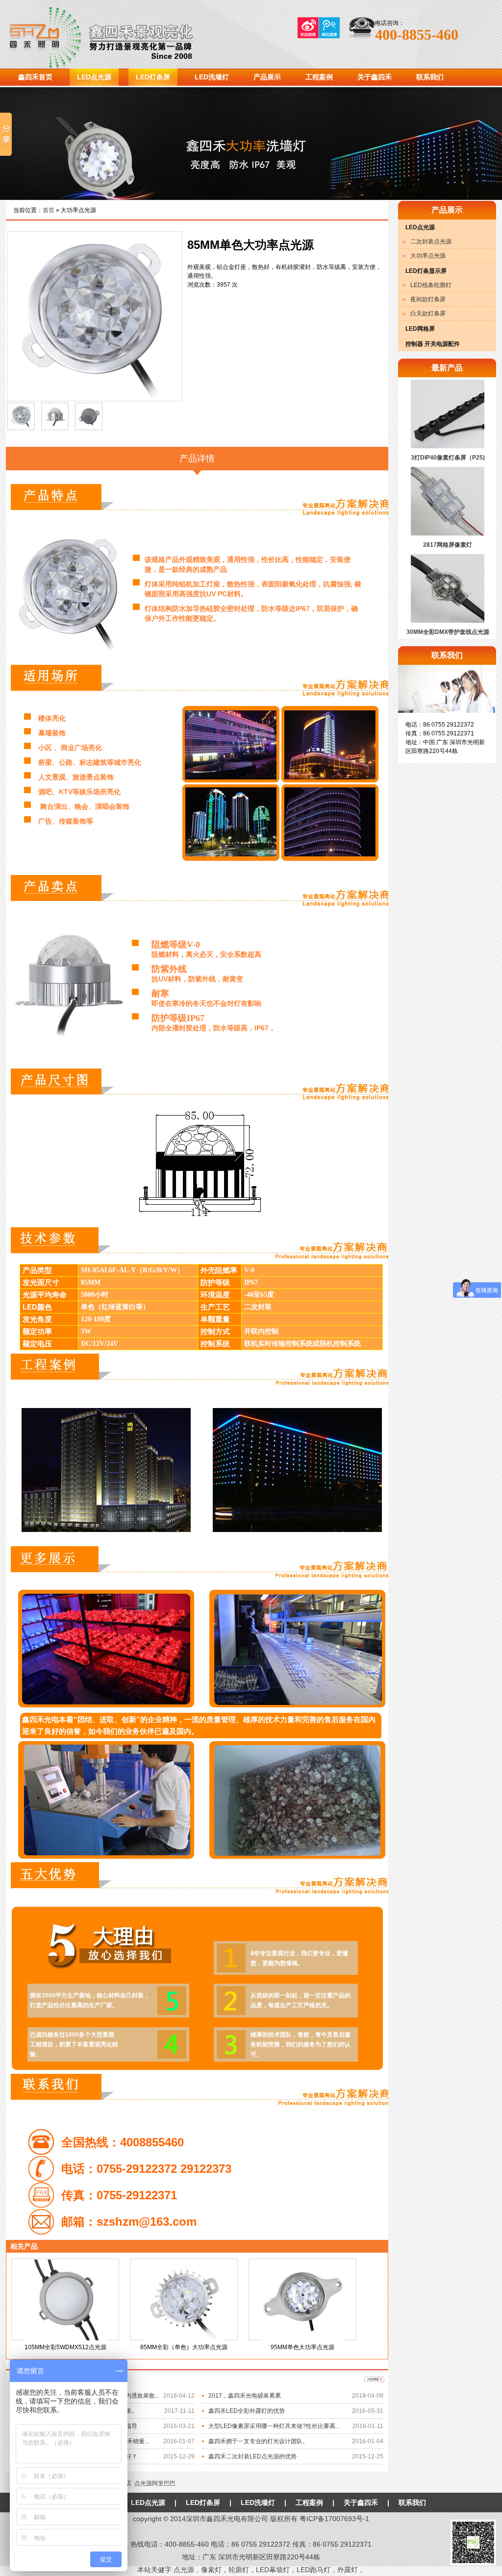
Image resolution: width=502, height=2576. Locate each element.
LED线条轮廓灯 (431, 285)
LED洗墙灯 (212, 77)
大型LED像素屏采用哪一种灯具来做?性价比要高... (274, 2426)
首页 (49, 210)
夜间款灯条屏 (428, 299)
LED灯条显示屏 (426, 271)
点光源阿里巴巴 (155, 2483)
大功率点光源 (428, 256)
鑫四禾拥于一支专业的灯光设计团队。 (258, 2441)
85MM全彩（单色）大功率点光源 (184, 2347)
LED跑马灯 (314, 2570)
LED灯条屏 (153, 77)
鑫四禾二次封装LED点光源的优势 (252, 2456)
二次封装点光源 (431, 242)
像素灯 (211, 2570)
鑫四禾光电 (121, 34)
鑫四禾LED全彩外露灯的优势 (247, 2411)
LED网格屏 (420, 329)
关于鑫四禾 (375, 77)
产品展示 (267, 77)
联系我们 (430, 77)
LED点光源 (94, 77)
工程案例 (319, 77)
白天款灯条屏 (428, 314)
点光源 (184, 2570)
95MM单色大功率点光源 (302, 2347)
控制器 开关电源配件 (433, 344)
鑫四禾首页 (35, 77)
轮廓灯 (239, 2570)
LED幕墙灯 (273, 2570)
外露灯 (348, 2570)
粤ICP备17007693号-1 (334, 2519)
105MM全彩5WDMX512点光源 (65, 2347)
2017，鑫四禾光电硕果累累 (245, 2396)
